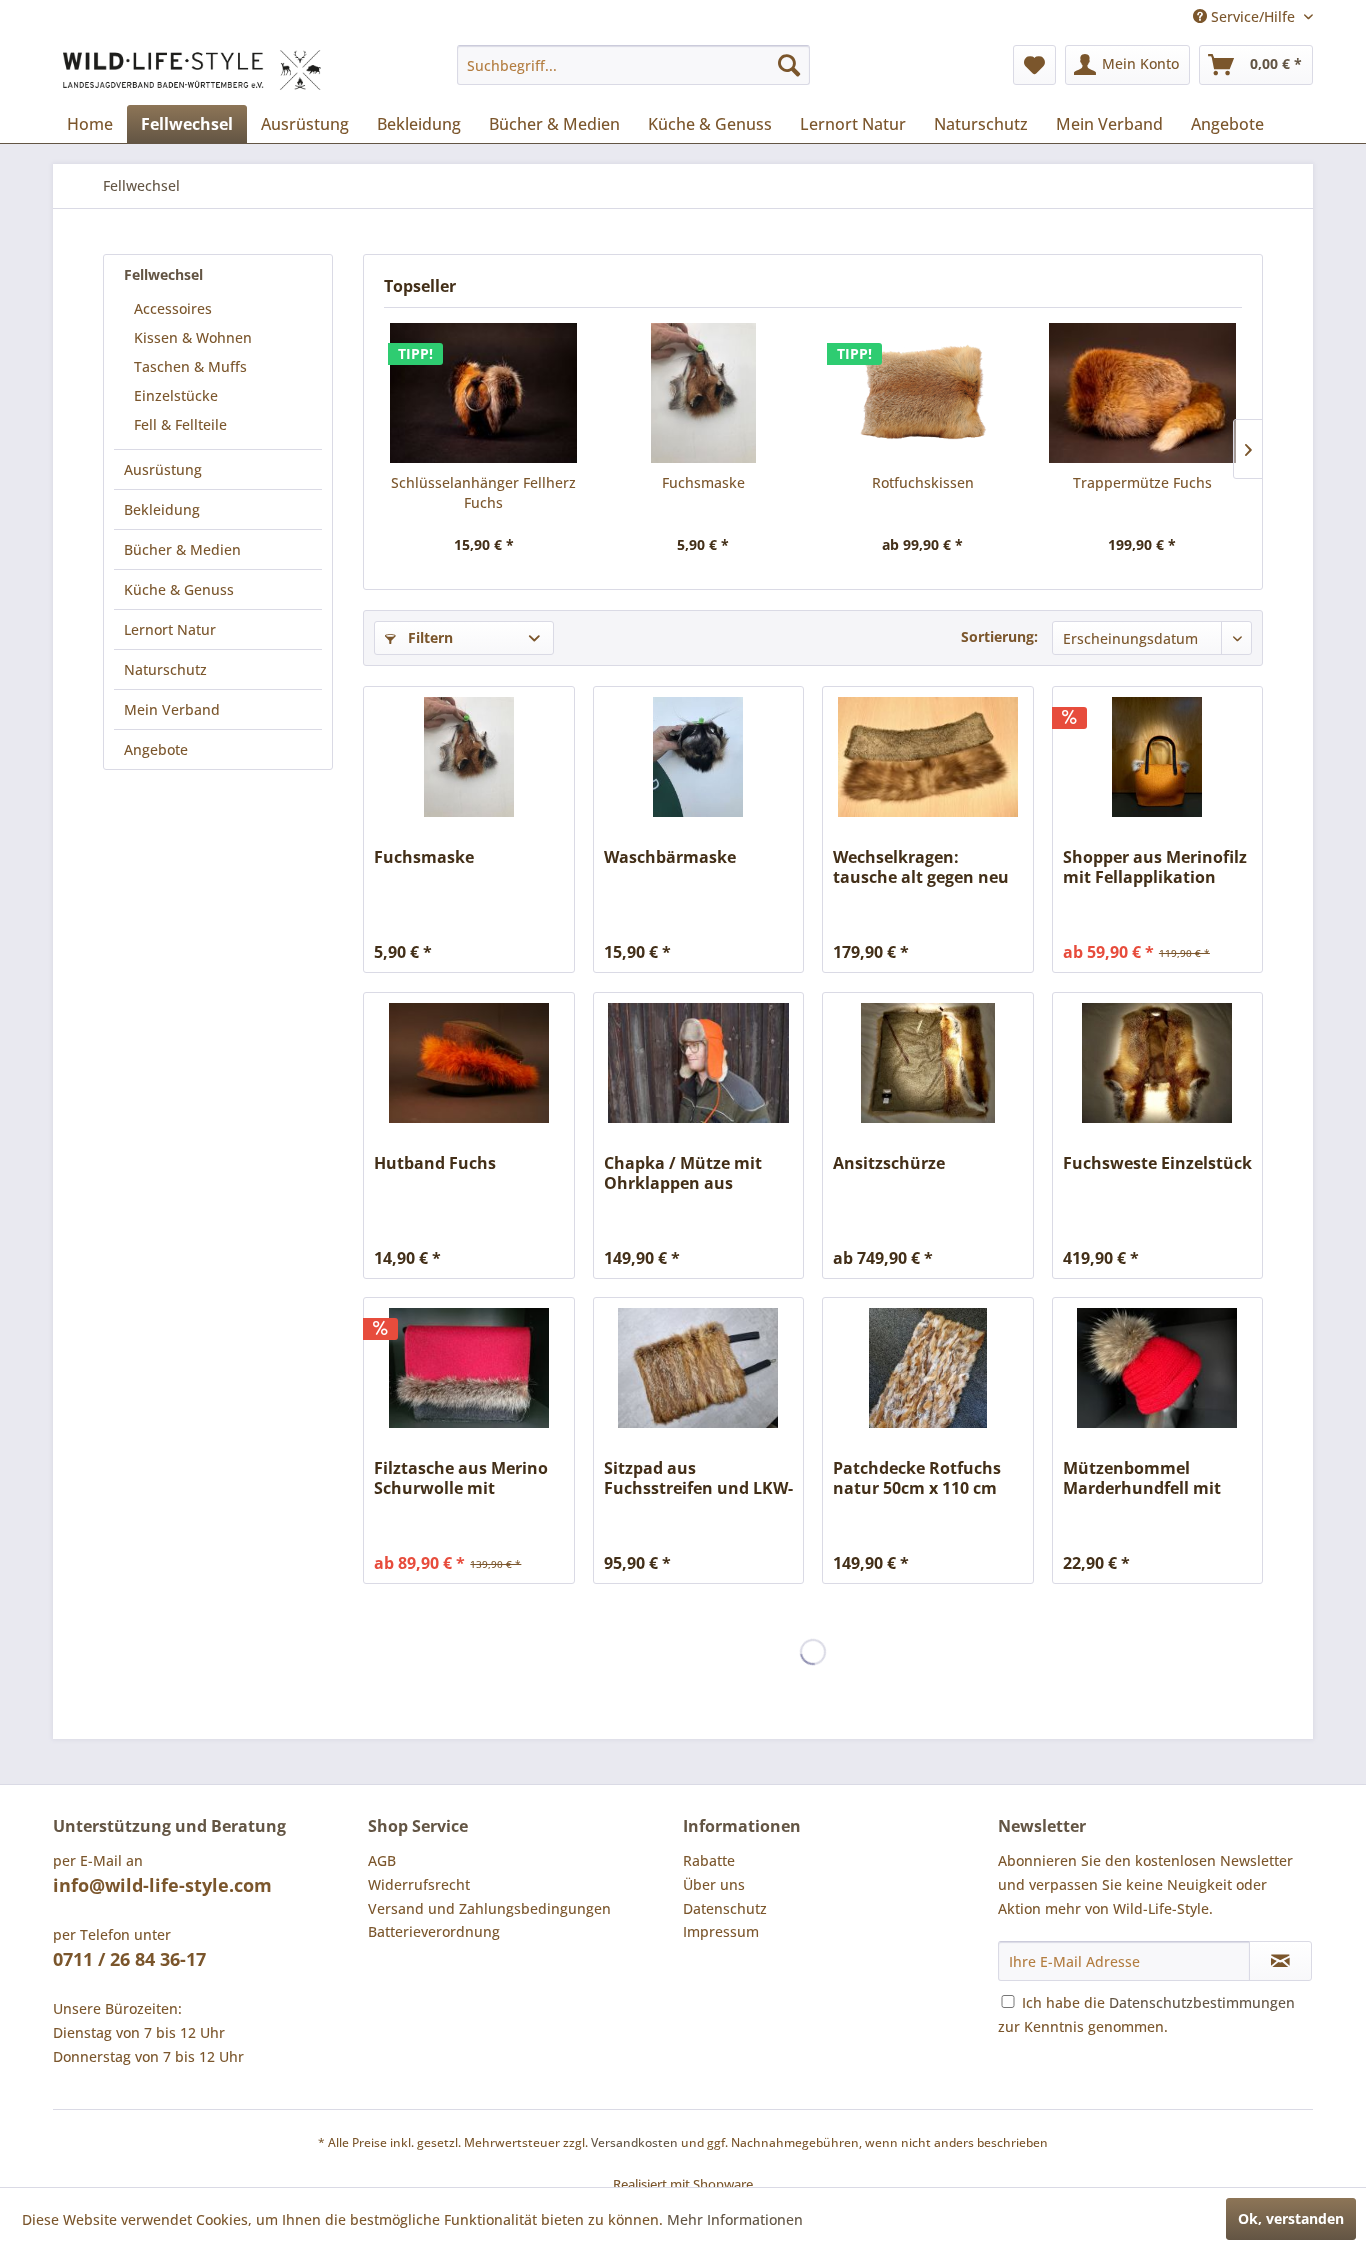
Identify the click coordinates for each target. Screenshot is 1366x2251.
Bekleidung (162, 509)
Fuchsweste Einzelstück (1157, 1163)
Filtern (428, 637)
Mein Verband (172, 709)
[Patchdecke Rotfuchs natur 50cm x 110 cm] (927, 1368)
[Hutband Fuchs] (468, 1063)
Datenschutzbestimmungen (1202, 2002)
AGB (382, 1860)
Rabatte (709, 1860)
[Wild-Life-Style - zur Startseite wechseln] (192, 70)
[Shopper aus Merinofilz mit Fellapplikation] (1157, 757)
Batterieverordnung (434, 1931)
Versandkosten (634, 2142)
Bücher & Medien (182, 549)
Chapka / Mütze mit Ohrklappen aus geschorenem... (683, 1173)
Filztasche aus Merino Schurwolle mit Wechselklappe (461, 1478)
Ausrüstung (163, 469)
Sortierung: (999, 636)
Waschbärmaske (670, 857)
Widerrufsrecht (419, 1884)
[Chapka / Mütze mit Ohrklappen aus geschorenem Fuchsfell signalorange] (698, 1063)
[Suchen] (789, 65)
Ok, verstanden (1291, 2218)
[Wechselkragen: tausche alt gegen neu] (927, 757)
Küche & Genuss (179, 589)
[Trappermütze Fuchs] (1143, 393)
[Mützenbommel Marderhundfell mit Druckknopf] (1157, 1368)
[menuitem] (633, 65)
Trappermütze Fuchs (1142, 482)
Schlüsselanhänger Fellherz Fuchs (483, 492)
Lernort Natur (170, 629)
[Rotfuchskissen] (923, 393)
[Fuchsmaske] (704, 393)
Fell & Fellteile (180, 424)
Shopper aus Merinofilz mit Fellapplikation (1155, 867)
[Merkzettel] (1034, 65)
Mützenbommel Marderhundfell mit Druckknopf (1142, 1478)
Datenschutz (725, 1908)
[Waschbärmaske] (698, 757)
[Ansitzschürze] (927, 1063)
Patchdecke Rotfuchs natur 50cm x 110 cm (917, 1478)
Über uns (714, 1884)
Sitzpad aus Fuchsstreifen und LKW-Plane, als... (698, 1478)
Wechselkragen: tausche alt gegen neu (921, 867)
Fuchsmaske (703, 482)
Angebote (156, 749)
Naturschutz (165, 669)
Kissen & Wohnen (193, 337)
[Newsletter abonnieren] (1280, 1961)
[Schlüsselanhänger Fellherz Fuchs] (484, 393)
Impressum (721, 1931)
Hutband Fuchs (435, 1163)
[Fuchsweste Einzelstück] (1157, 1063)
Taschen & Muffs (190, 366)
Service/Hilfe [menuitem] (1253, 16)
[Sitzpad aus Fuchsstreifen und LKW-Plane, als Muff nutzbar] (698, 1368)
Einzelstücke (176, 395)
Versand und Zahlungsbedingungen (489, 1908)
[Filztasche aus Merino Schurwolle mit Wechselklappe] (468, 1368)
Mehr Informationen (735, 2219)
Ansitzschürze (889, 1163)
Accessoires (173, 308)
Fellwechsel (163, 274)
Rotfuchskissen (923, 482)
